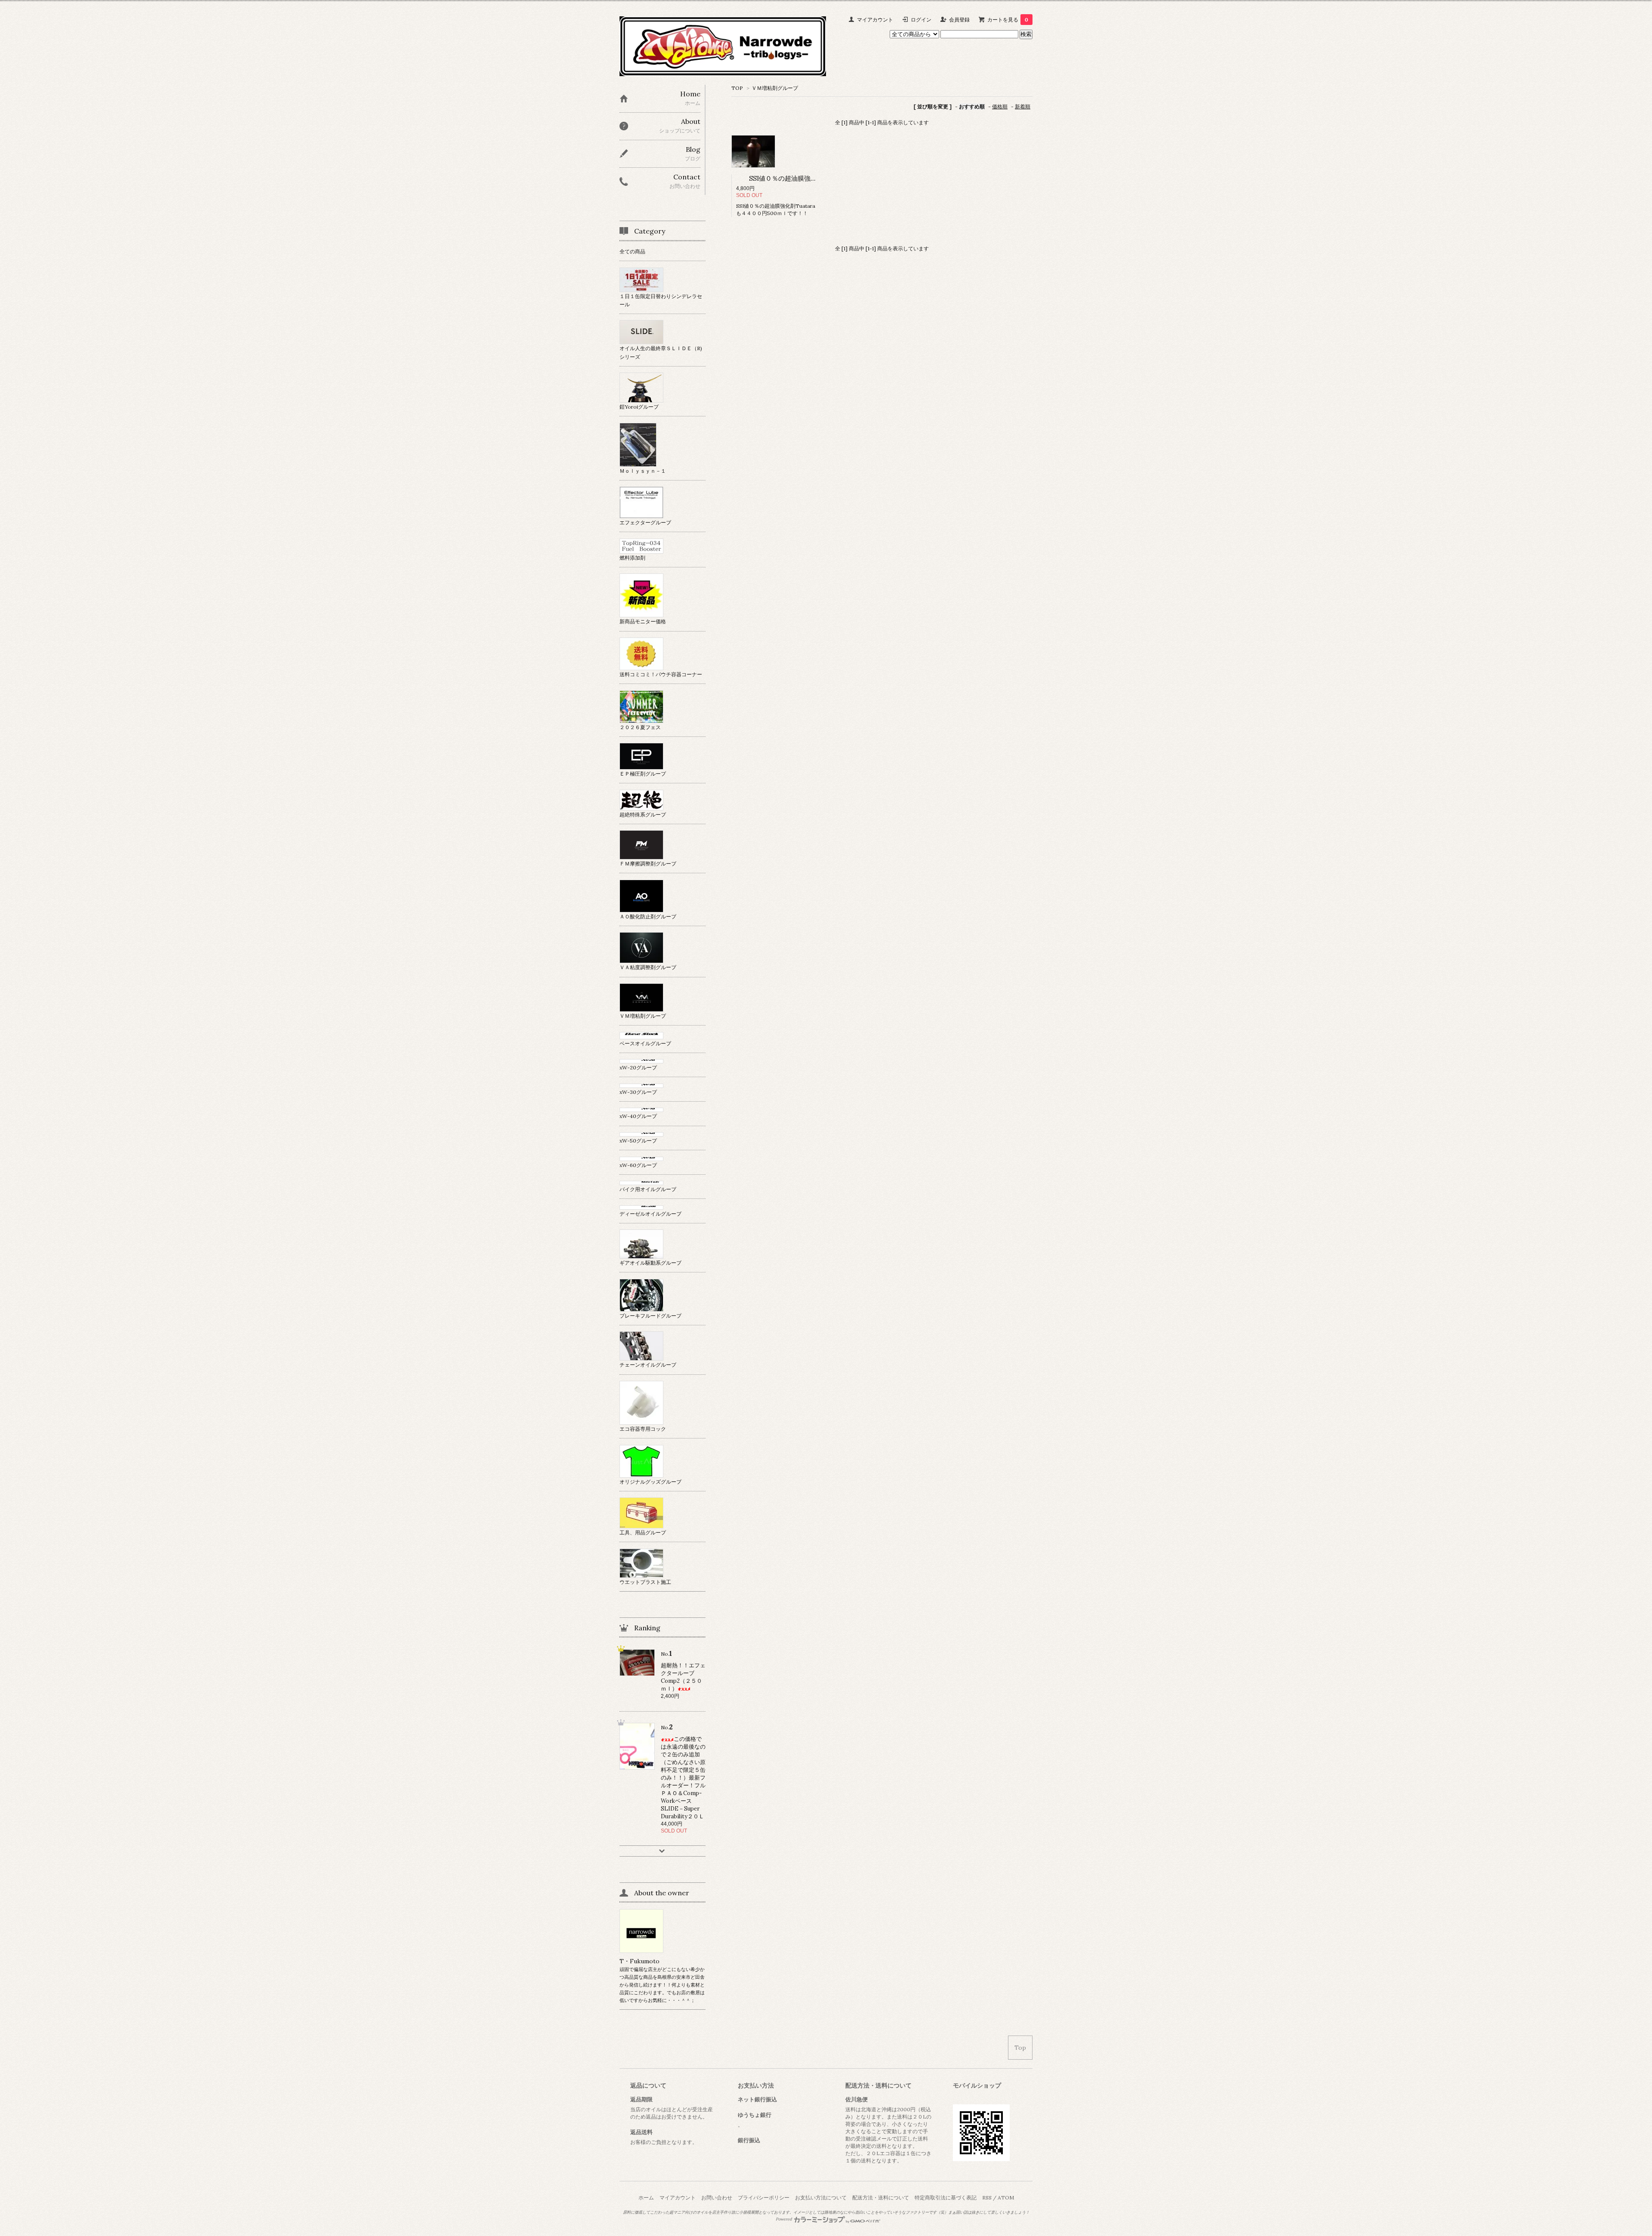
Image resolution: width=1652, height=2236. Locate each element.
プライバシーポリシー (764, 2198)
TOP (737, 88)
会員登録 (959, 20)
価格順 (1000, 106)
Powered (784, 2219)
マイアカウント (875, 20)
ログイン (921, 20)
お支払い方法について (821, 2198)
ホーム (646, 2198)
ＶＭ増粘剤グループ (775, 88)
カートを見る (1008, 20)
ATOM (1006, 2198)
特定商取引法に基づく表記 (946, 2198)
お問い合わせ (717, 2198)
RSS (987, 2198)
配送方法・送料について (881, 2198)
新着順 (1023, 106)
